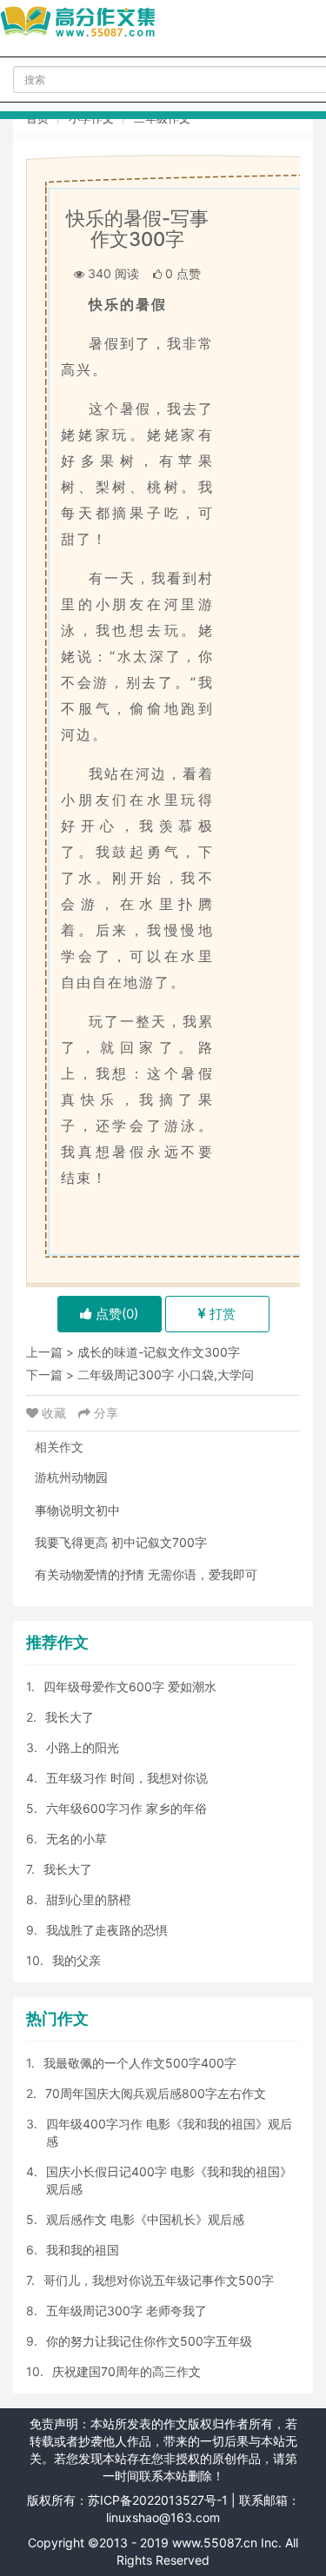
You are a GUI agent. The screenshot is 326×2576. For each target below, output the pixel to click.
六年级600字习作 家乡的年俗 (126, 1808)
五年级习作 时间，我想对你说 (127, 1778)
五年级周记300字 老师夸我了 (126, 2310)
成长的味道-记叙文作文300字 (159, 1352)
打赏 (221, 1314)
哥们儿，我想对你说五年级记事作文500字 (159, 2280)
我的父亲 (77, 1960)
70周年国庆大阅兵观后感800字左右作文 (156, 2093)
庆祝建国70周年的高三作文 (126, 2371)
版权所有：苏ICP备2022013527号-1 (127, 2500)
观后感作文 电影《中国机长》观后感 (145, 2219)
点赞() (115, 1314)
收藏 (54, 1413)
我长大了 (70, 1717)
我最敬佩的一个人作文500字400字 (140, 2063)
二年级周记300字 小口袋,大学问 (166, 1374)
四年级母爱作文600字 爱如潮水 (130, 1686)
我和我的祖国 (83, 2250)
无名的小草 (77, 1839)
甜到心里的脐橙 (89, 1899)
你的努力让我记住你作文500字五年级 (149, 2341)
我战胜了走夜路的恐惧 (107, 1930)
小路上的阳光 (83, 1747)
